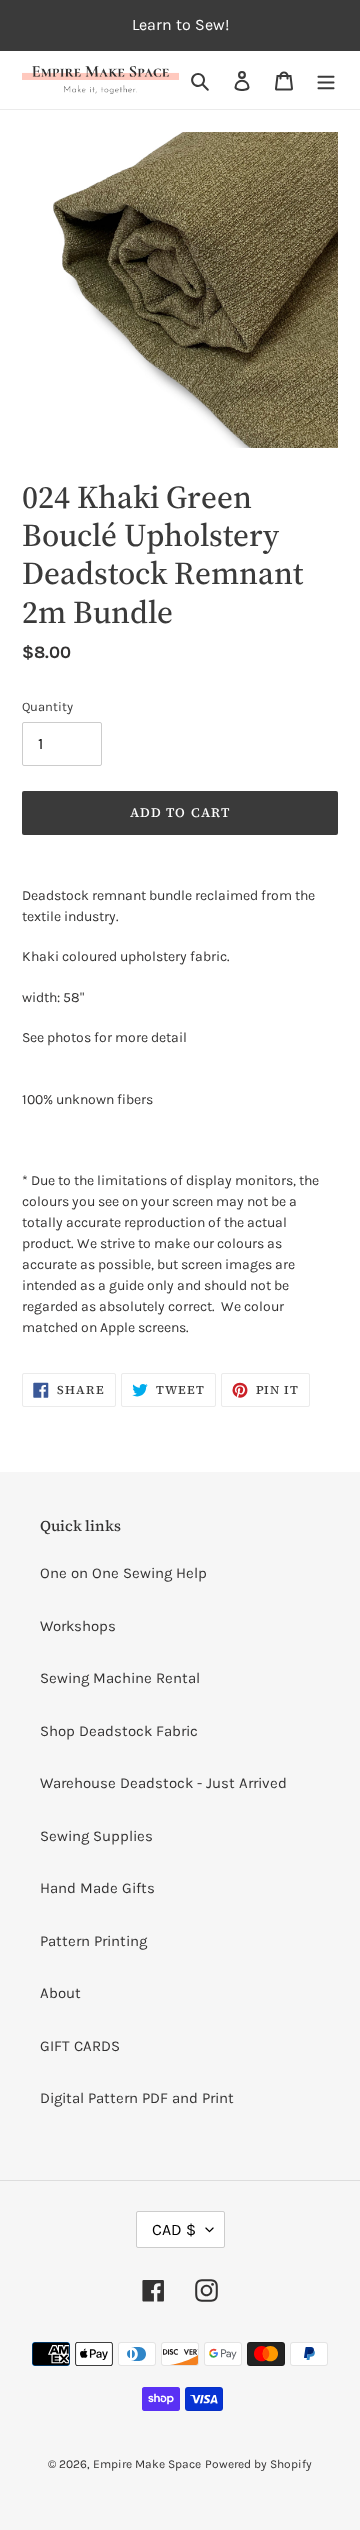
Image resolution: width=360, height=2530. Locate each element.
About (60, 1993)
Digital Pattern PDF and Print (137, 2098)
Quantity (47, 706)
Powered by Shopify (258, 2464)
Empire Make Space (147, 2464)
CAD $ (174, 2229)
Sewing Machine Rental (120, 1678)
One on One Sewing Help (123, 1573)
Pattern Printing (93, 1941)
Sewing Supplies (96, 1836)
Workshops (78, 1626)
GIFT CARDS (80, 2046)
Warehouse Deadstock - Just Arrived (163, 1783)
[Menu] (326, 80)
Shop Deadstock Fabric (119, 1731)
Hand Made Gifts (97, 1888)
